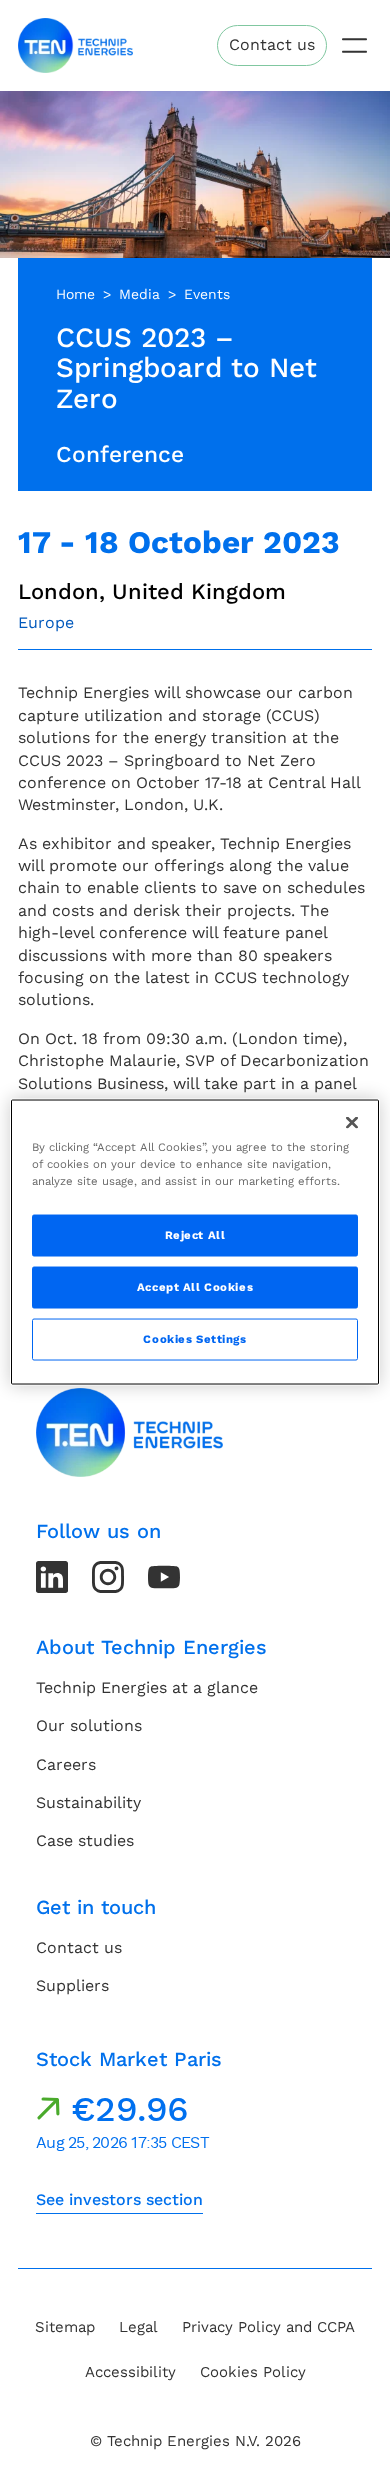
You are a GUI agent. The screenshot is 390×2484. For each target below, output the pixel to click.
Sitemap (65, 2327)
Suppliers (72, 1985)
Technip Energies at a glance (147, 1687)
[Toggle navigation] (354, 45)
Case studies (85, 1840)
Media (139, 294)
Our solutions (89, 1725)
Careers (66, 1764)
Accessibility (130, 2372)
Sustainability (88, 1802)
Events (207, 294)
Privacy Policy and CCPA (268, 2327)
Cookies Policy (253, 2372)
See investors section (119, 2199)
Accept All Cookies (195, 1287)
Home (75, 294)
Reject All (195, 1235)
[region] (195, 1242)
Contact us (272, 44)
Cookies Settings (194, 1339)
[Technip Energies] (75, 45)
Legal (138, 2327)
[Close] (352, 1123)
